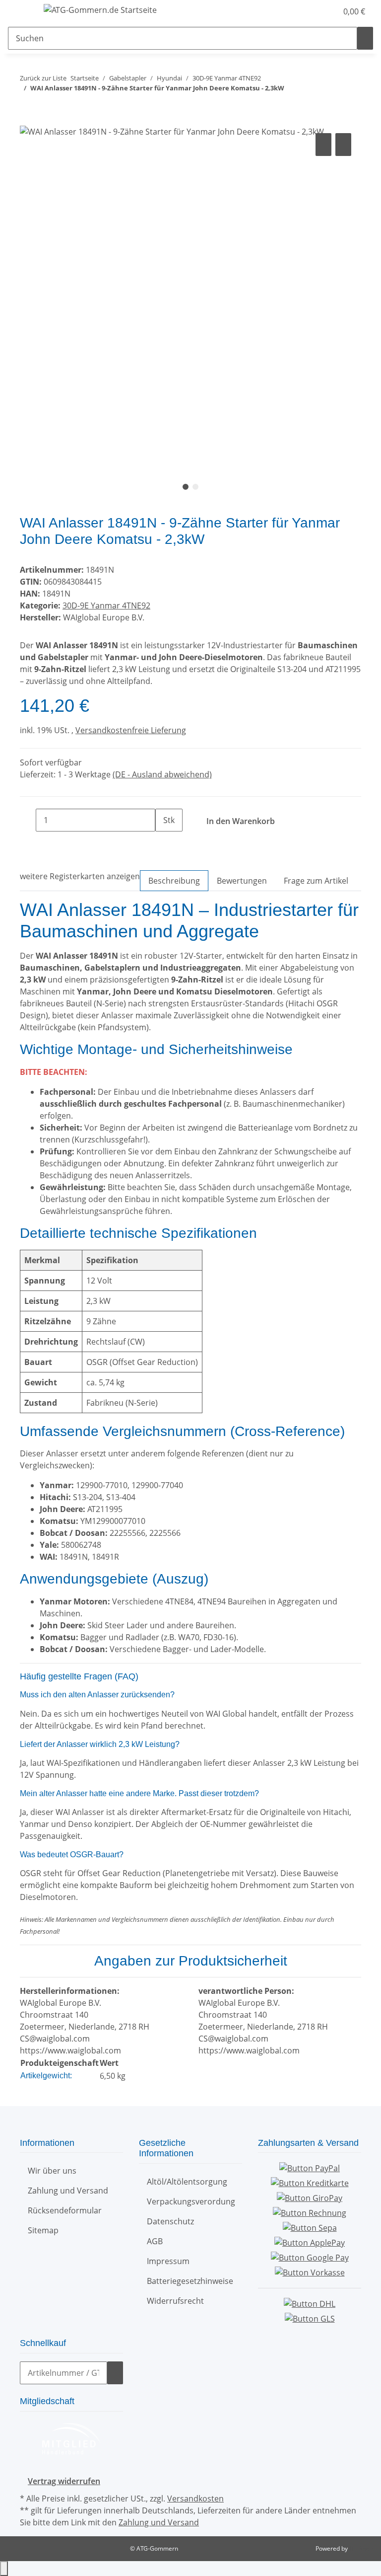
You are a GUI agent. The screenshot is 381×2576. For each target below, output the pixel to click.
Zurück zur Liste (43, 78)
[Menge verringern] (28, 820)
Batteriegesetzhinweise (190, 2281)
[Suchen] (365, 38)
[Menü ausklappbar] (20, 11)
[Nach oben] (4, 2569)
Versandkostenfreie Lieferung (131, 730)
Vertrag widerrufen (64, 2481)
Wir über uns (52, 2171)
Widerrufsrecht (175, 2301)
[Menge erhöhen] (163, 843)
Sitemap (43, 2230)
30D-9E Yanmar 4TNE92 (106, 606)
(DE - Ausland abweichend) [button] (162, 774)
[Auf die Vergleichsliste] (323, 145)
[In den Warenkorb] (28, 120)
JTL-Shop (361, 2548)
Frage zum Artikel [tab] (316, 881)
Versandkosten (195, 2499)
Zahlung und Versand (68, 2191)
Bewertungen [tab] (242, 881)
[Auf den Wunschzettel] (343, 145)
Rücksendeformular (65, 2210)
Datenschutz (170, 2221)
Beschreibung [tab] (174, 881)
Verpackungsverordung (191, 2201)
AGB (155, 2241)
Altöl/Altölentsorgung (187, 2182)
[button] (310, 11)
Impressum (168, 2261)
